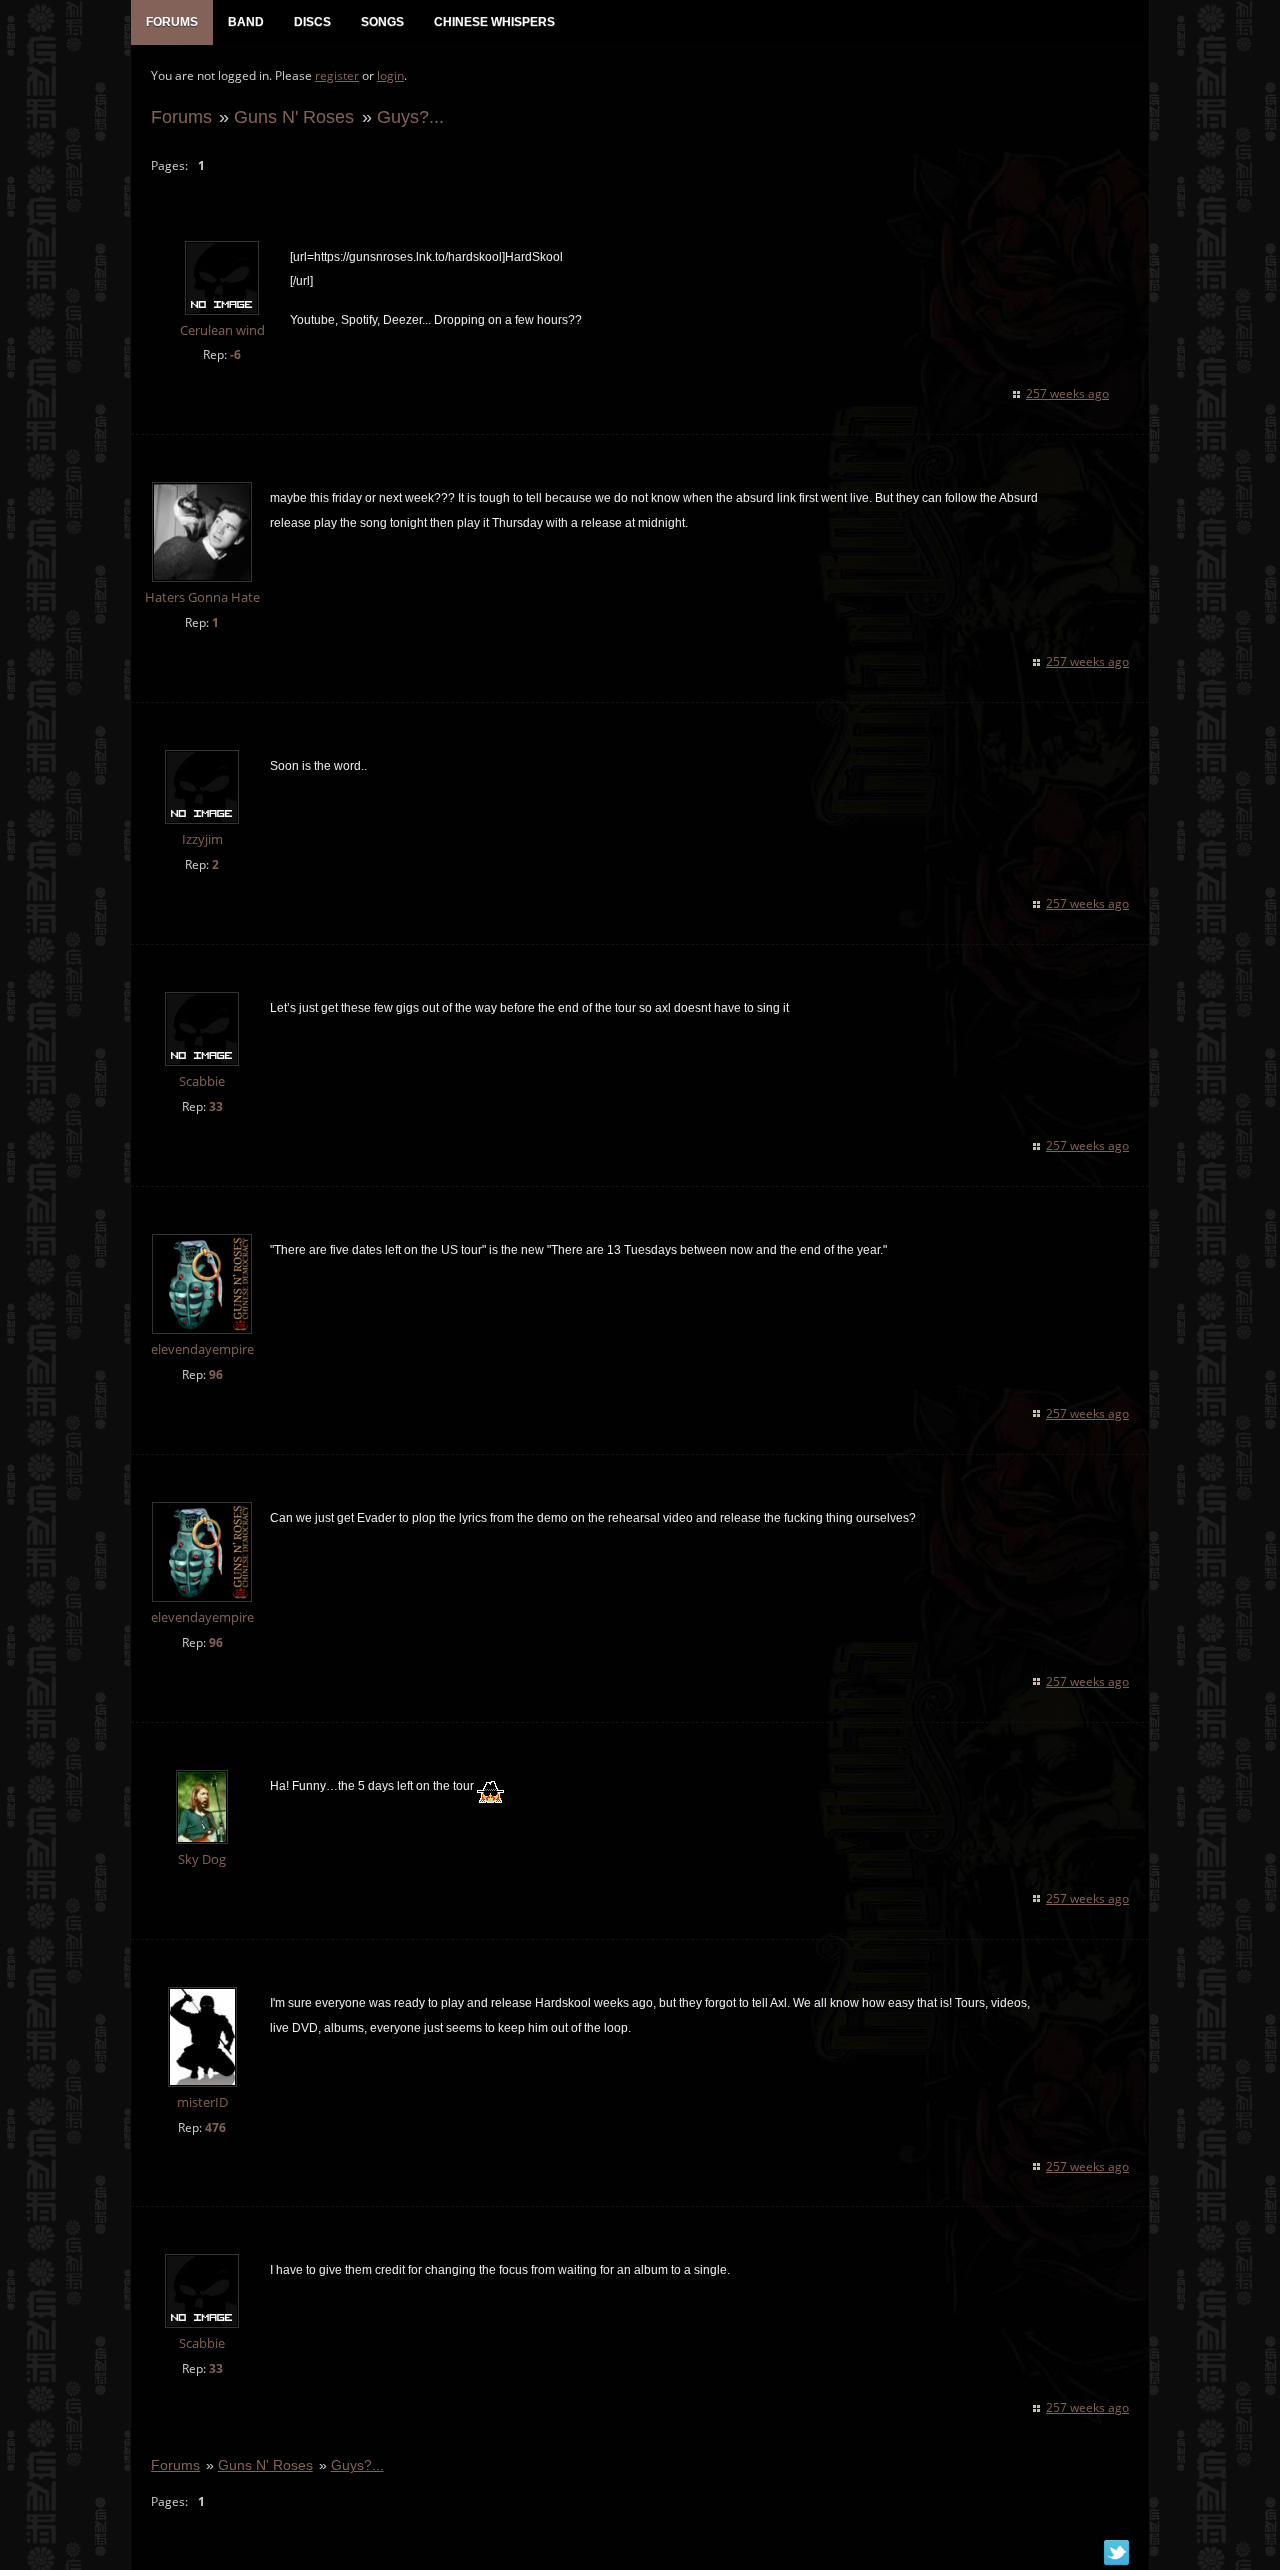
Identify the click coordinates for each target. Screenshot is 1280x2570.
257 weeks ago (1067, 393)
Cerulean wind (222, 330)
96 (216, 1374)
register (337, 75)
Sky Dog (202, 1859)
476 (215, 2127)
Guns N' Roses (294, 116)
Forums (181, 116)
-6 (235, 354)
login (390, 75)
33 (216, 1106)
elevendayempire (202, 1349)
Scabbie (202, 1081)
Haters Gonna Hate (202, 597)
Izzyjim (202, 839)
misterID (202, 2102)
